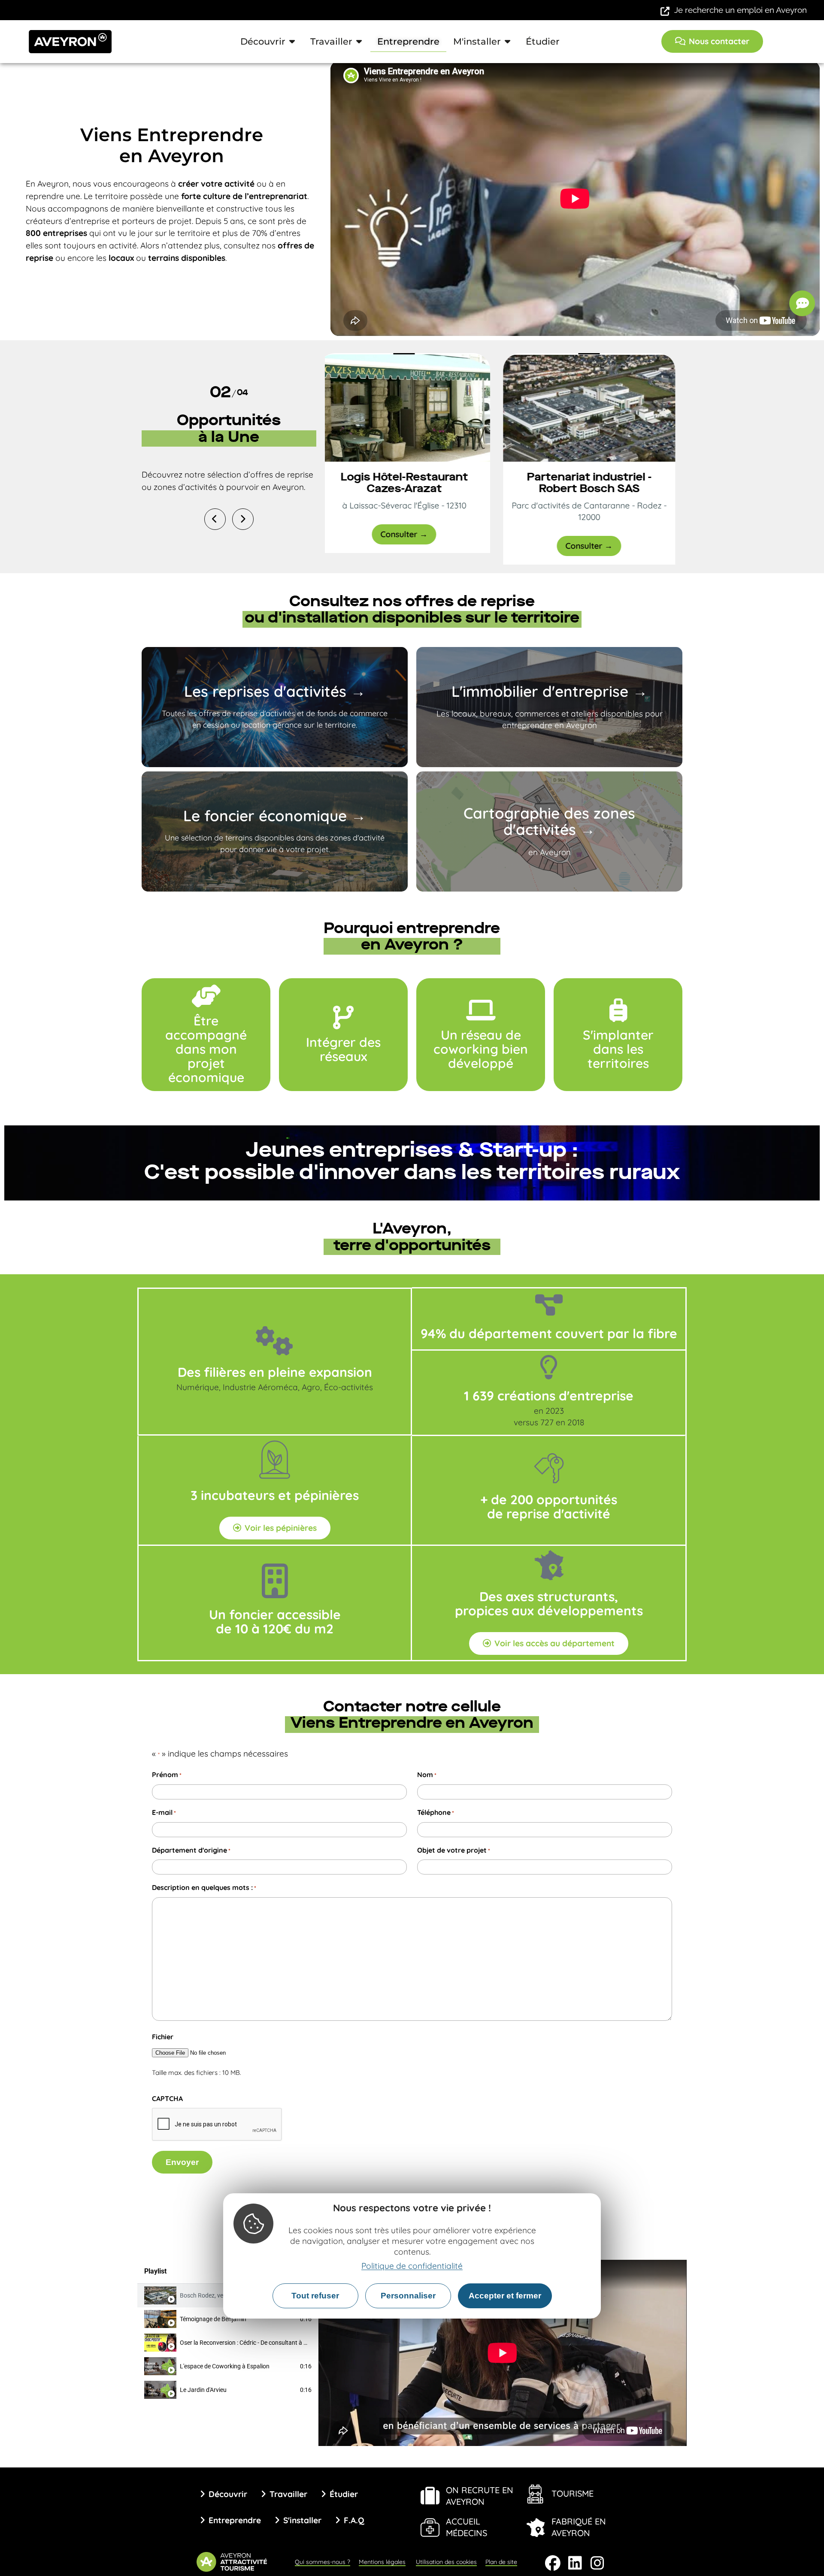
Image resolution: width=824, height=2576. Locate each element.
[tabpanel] (503, 2353)
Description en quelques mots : (204, 1887)
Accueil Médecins (467, 2527)
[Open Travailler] (359, 42)
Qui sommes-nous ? (323, 2562)
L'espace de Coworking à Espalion (225, 2366)
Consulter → (411, 534)
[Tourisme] (536, 2494)
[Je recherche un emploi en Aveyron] (665, 11)
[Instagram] (597, 2563)
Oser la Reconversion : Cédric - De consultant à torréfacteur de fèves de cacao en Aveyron (297, 2343)
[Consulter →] (411, 408)
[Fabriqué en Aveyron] (536, 2528)
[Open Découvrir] (292, 42)
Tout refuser (315, 2296)
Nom (427, 1775)
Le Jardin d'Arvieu (203, 2390)
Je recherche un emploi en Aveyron (741, 10)
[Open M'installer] (507, 42)
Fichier (163, 2037)
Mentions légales (382, 2562)
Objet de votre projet (454, 1850)
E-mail (164, 1812)
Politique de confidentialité (412, 2266)
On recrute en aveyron (480, 2496)
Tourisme (573, 2493)
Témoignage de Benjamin (213, 2319)
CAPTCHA (167, 2098)
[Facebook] (553, 2563)
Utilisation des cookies (446, 2562)
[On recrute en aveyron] (430, 2496)
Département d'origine (191, 1850)
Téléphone (436, 1812)
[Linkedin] (575, 2563)
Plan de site (501, 2562)
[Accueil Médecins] (430, 2528)
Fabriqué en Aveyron (579, 2527)
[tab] (228, 2319)
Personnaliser (408, 2296)
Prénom (167, 1775)
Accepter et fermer (505, 2296)
